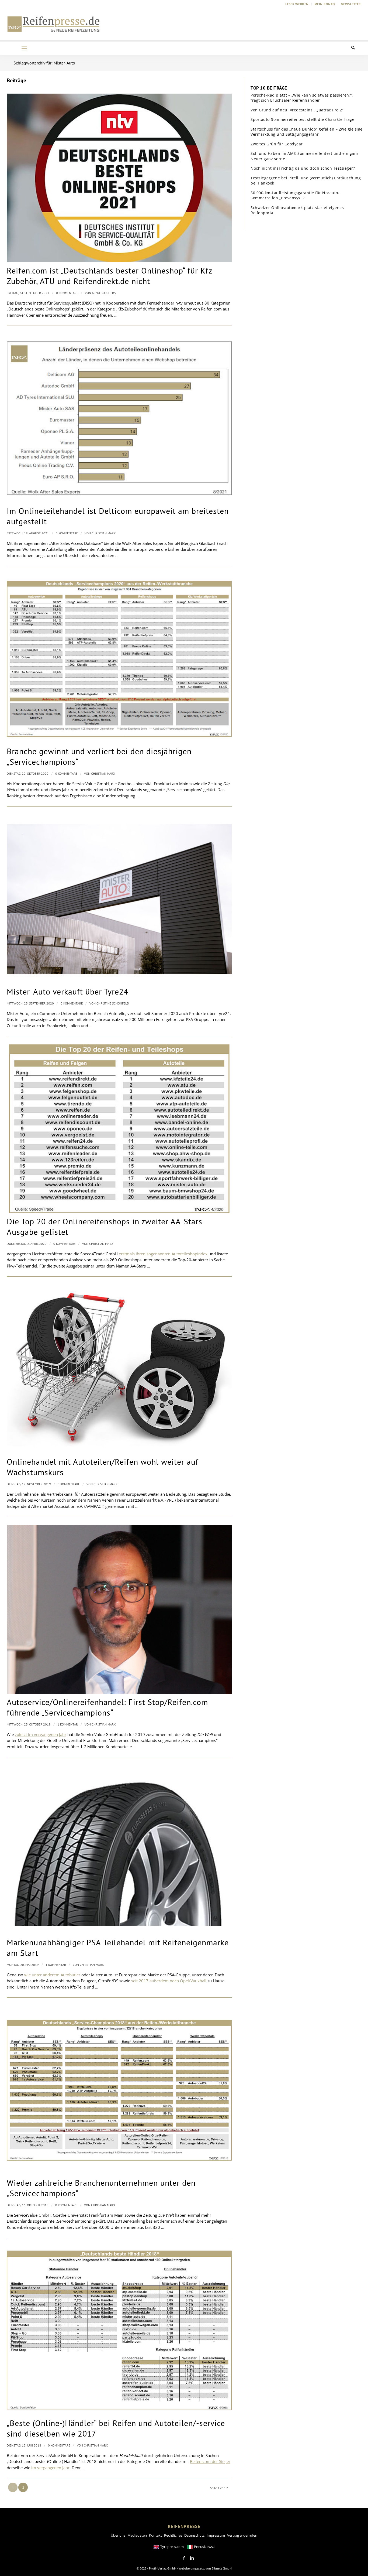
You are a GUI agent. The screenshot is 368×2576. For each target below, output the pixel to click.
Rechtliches (173, 2535)
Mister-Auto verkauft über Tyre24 (67, 991)
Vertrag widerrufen (242, 2535)
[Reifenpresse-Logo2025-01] (54, 24)
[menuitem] (297, 4)
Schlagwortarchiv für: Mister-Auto (44, 63)
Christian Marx (104, 533)
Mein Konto (325, 4)
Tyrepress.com (172, 2547)
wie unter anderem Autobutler (52, 1975)
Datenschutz (194, 2535)
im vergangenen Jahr (50, 2468)
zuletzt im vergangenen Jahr (41, 1734)
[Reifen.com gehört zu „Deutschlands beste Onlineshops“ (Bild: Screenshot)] (119, 178)
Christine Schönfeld (113, 1003)
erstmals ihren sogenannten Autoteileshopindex (163, 1254)
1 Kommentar (68, 1724)
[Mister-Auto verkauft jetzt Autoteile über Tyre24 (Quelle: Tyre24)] (119, 899)
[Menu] (24, 48)
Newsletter (351, 4)
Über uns (118, 2535)
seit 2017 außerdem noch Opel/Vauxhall (169, 1981)
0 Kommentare (67, 293)
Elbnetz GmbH (222, 2568)
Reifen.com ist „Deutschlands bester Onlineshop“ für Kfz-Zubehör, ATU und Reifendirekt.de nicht (111, 276)
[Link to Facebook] (184, 2558)
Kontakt (155, 2535)
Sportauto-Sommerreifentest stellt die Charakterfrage (302, 119)
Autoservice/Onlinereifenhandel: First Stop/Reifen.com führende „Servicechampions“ (107, 1707)
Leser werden (297, 4)
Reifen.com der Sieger (210, 2461)
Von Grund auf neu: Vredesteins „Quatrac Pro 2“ (297, 110)
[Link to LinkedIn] (192, 2558)
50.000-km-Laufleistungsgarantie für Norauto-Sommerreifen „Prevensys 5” (295, 195)
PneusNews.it (205, 2547)
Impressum (216, 2535)
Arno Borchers (104, 293)
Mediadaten (137, 2535)
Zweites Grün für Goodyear (277, 144)
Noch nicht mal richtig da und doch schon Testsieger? (303, 168)
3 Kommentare (67, 533)
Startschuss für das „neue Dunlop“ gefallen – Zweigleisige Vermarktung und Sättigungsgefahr (307, 132)
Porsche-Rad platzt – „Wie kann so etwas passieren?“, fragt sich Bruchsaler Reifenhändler (302, 98)
